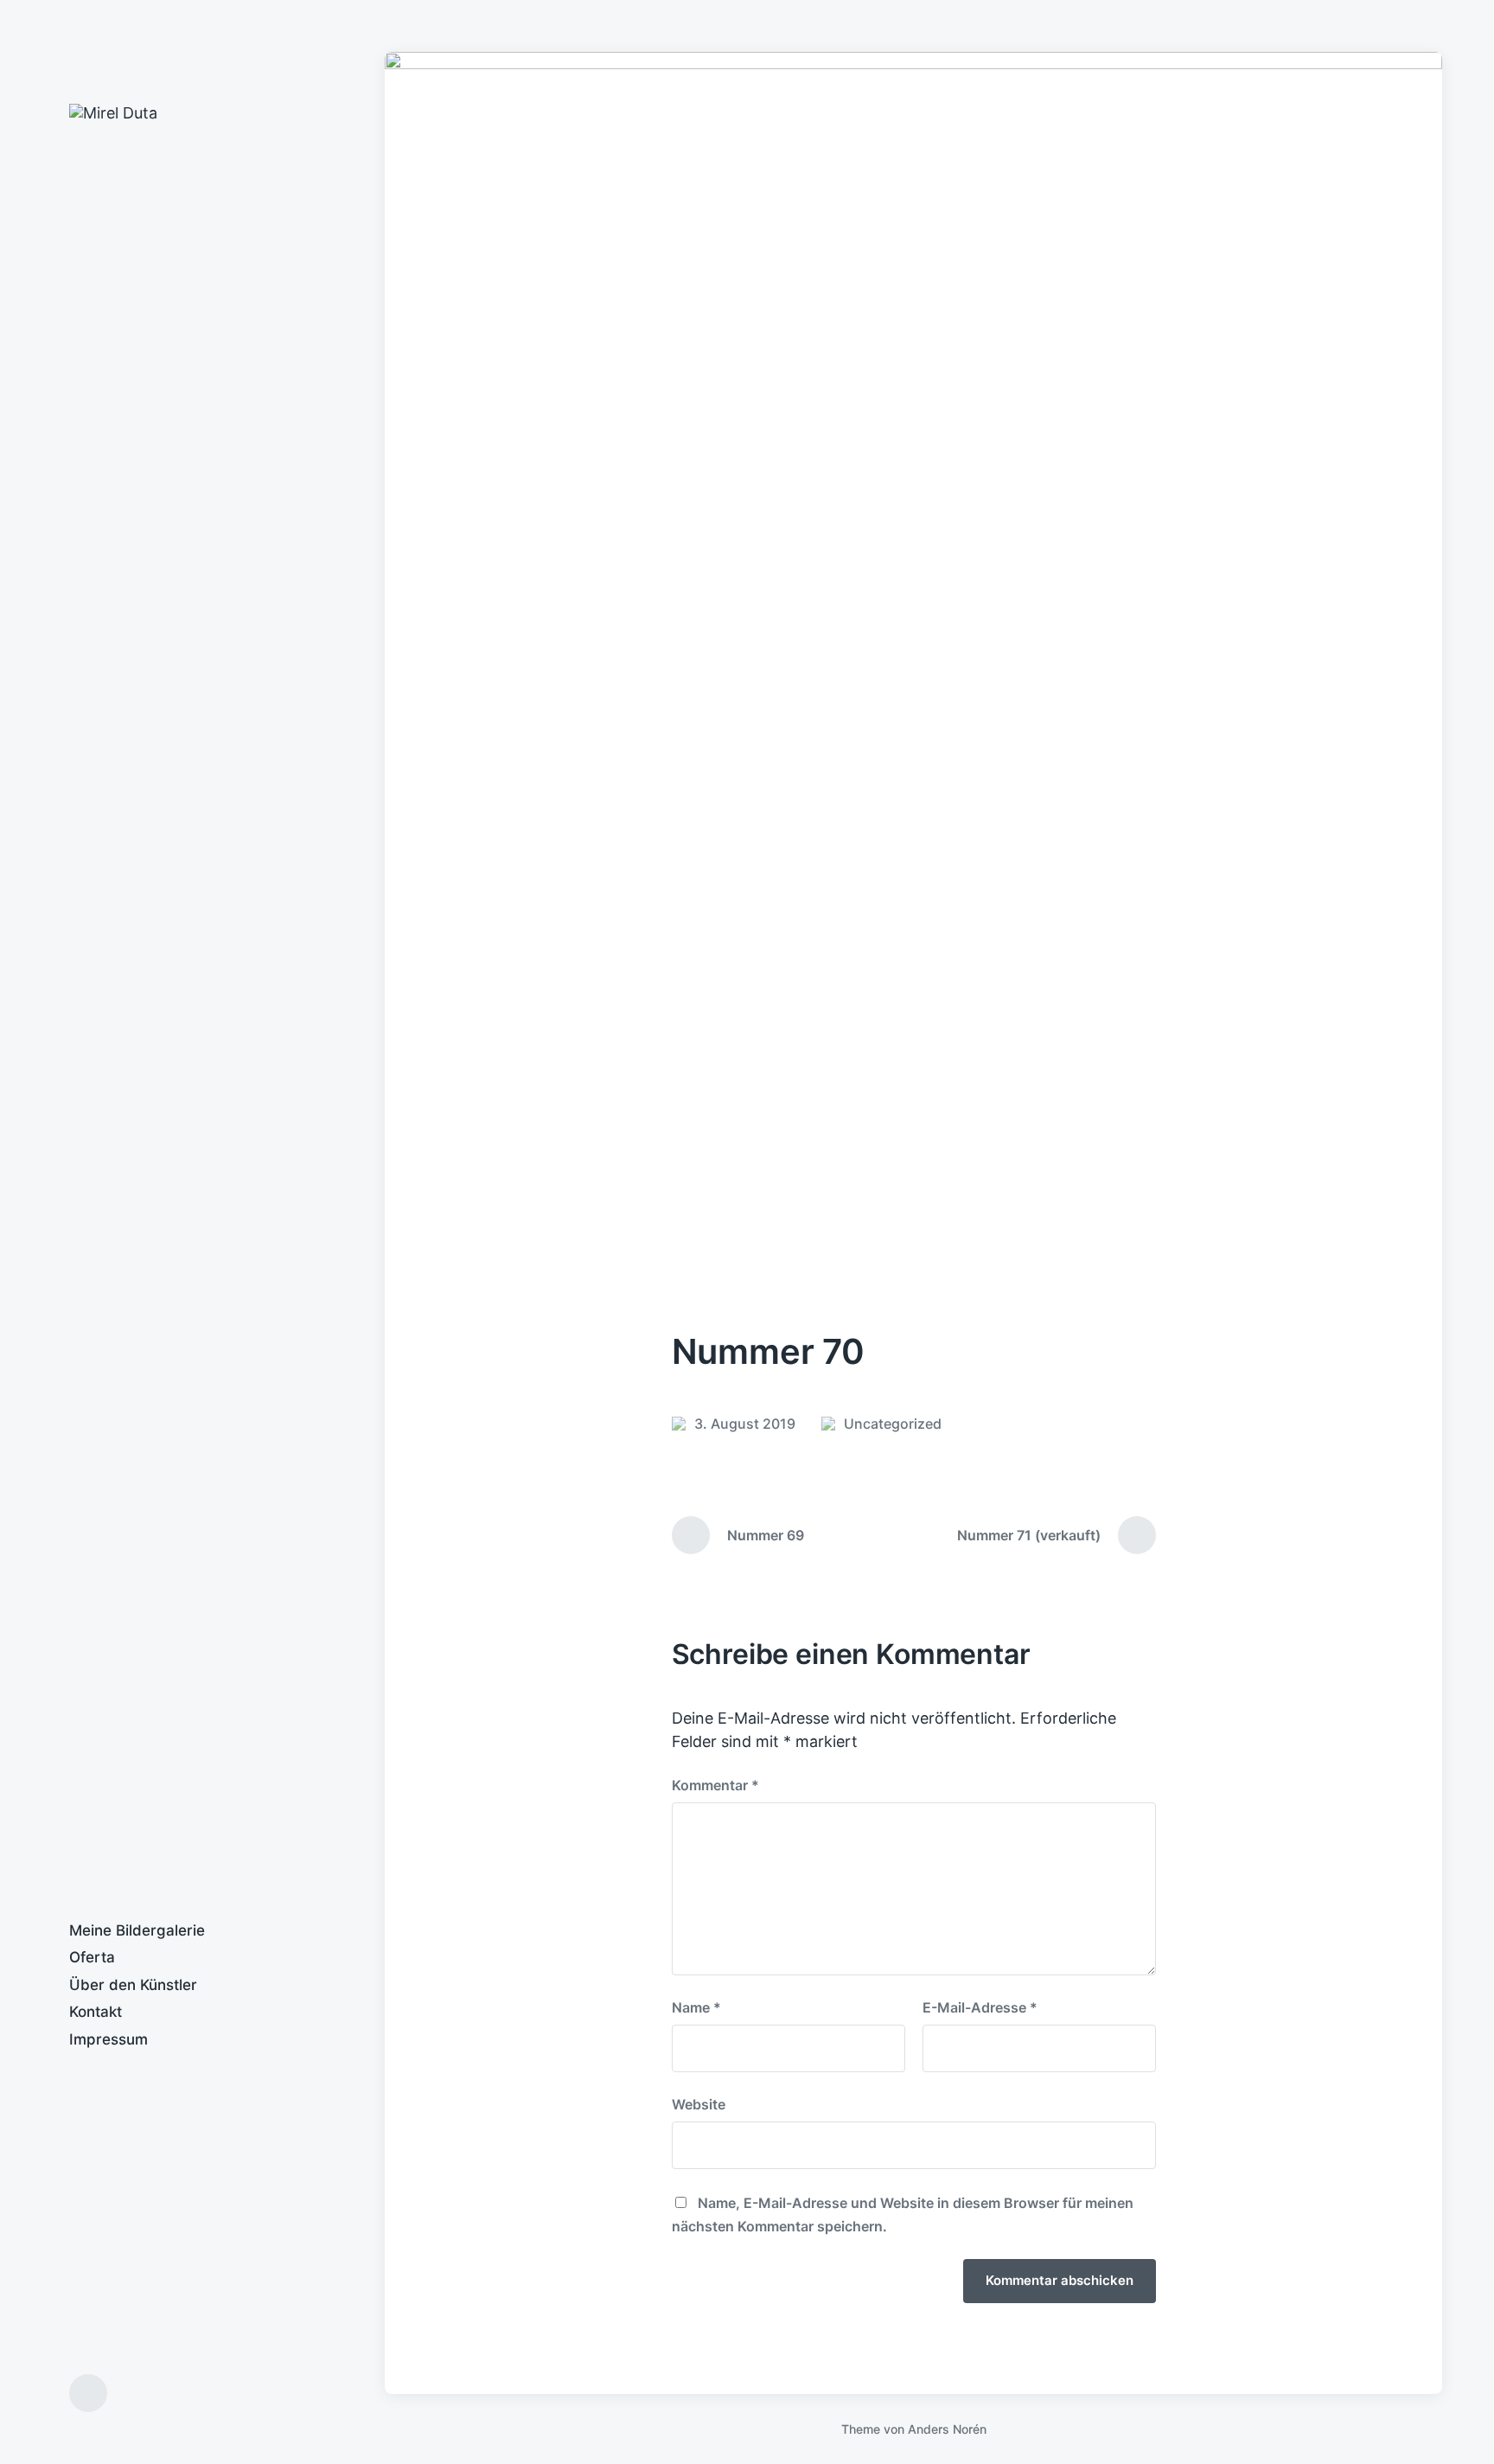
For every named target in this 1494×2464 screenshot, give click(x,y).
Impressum (109, 2039)
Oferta (92, 1957)
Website (699, 2104)
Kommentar (715, 1785)
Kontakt (96, 2012)
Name (696, 2007)
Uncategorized (893, 1424)
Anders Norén (947, 2429)
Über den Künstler (133, 1985)
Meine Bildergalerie (137, 1930)
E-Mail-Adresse (980, 2007)
